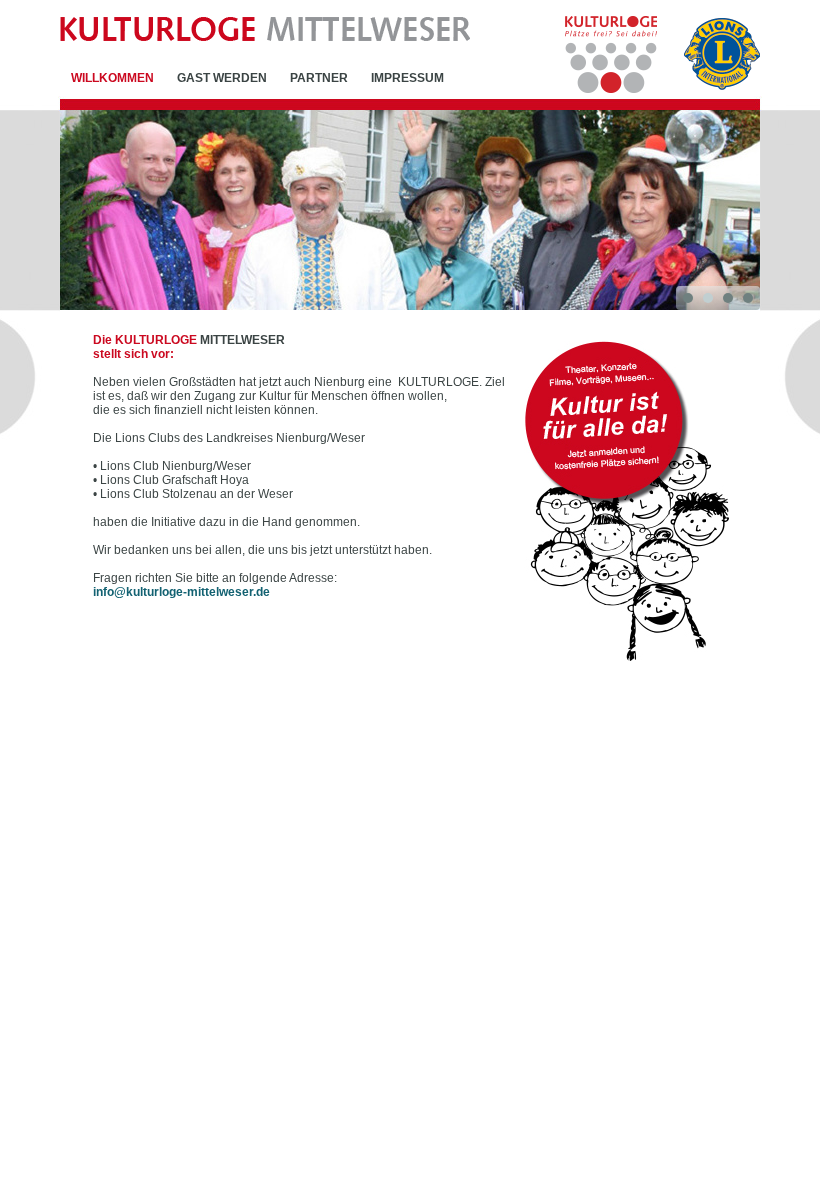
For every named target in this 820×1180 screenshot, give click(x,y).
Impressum (407, 78)
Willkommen (112, 78)
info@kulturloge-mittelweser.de (181, 592)
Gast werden (222, 78)
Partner (319, 78)
